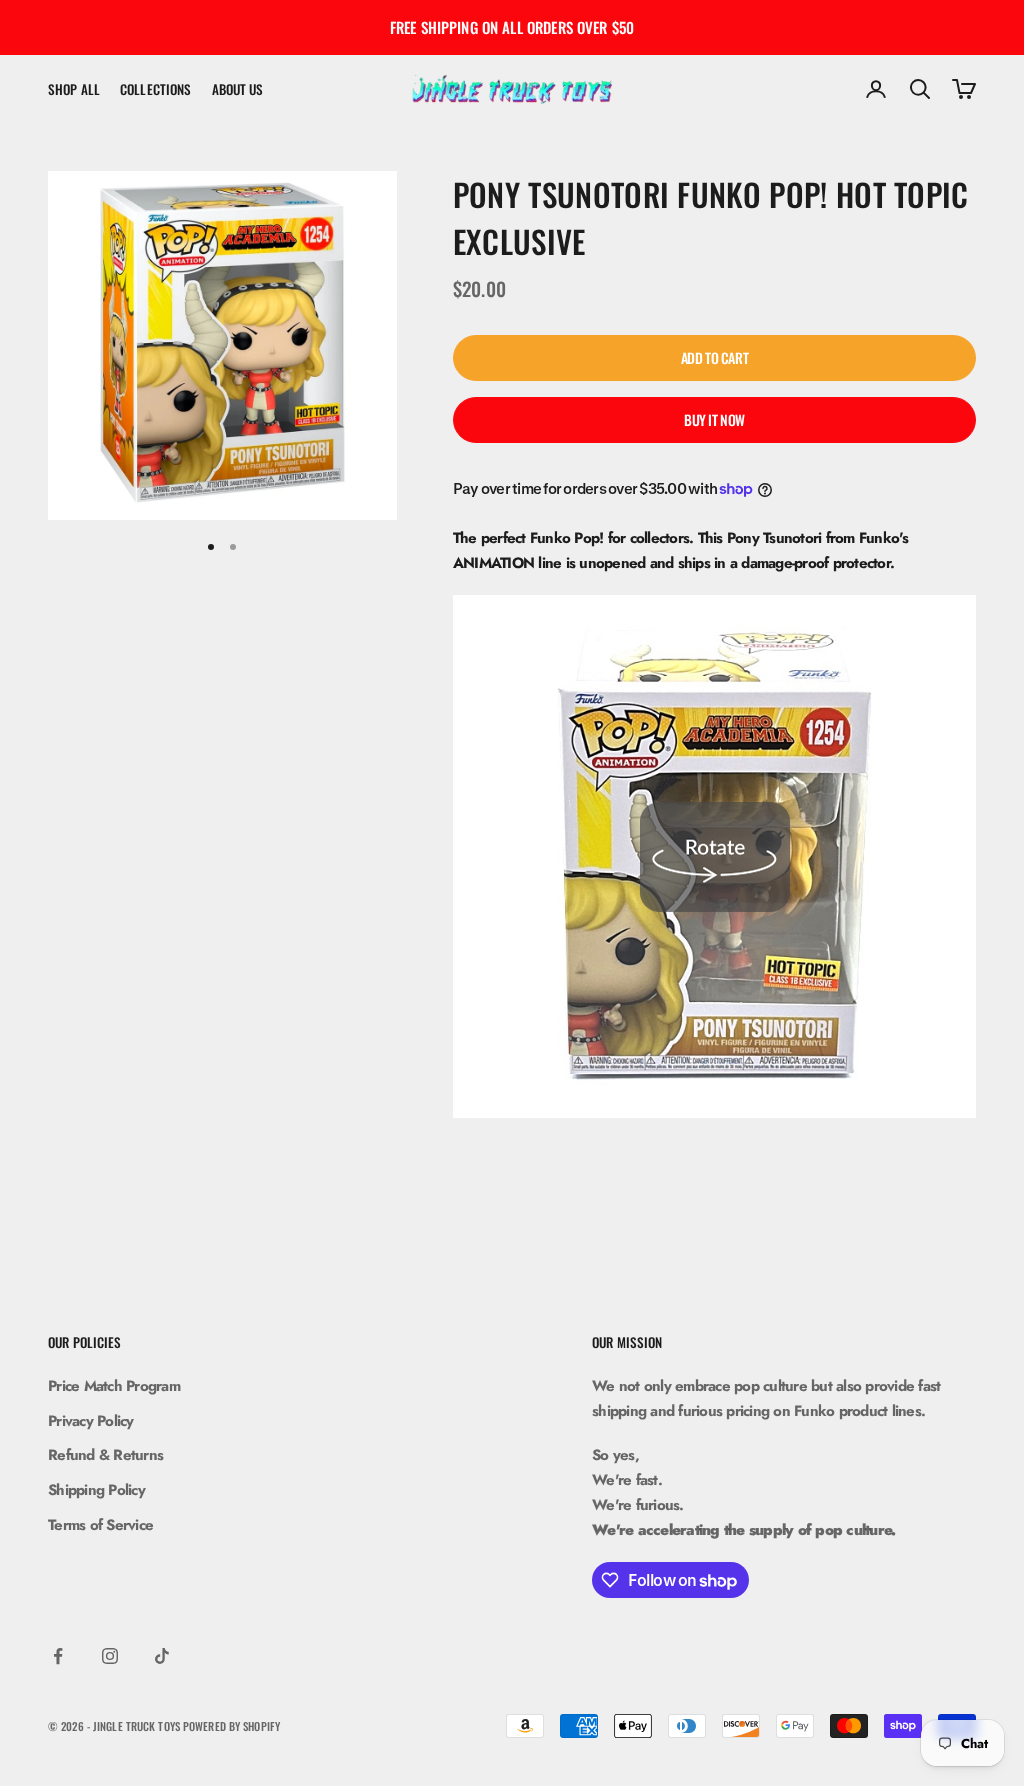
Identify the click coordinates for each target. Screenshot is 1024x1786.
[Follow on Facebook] (58, 1656)
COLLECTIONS (155, 89)
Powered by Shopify (231, 1726)
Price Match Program (114, 1386)
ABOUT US (238, 89)
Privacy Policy (91, 1421)
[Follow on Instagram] (110, 1656)
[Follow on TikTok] (162, 1656)
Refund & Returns (105, 1455)
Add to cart (714, 357)
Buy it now (714, 419)
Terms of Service (100, 1525)
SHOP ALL (74, 89)
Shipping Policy (96, 1490)
